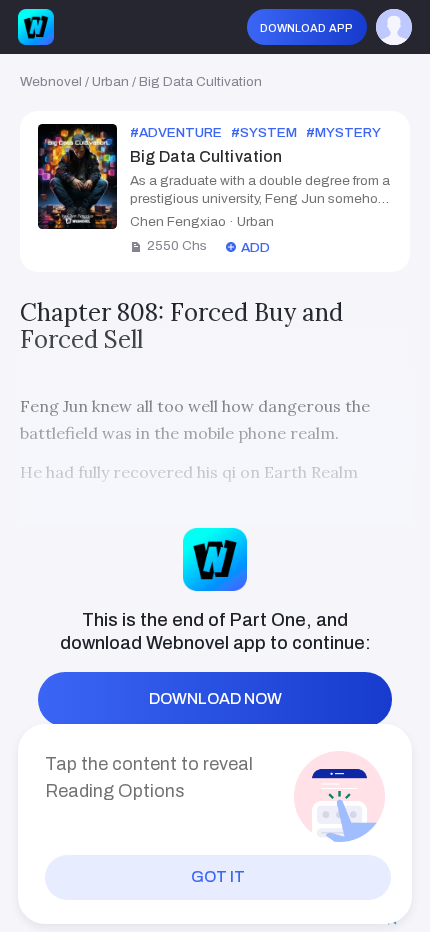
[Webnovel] (36, 27)
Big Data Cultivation (200, 81)
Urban (110, 81)
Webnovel (51, 81)
